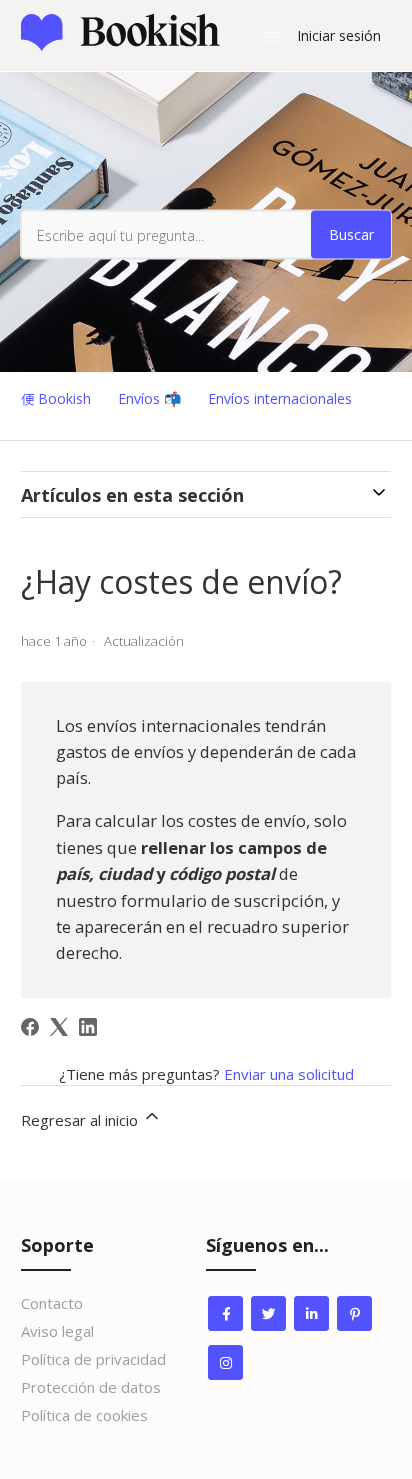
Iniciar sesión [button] (339, 35)
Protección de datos (91, 1387)
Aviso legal (57, 1331)
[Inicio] (121, 45)
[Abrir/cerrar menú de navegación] (272, 36)
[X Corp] (59, 1027)
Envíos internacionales (280, 398)
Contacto (52, 1303)
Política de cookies (84, 1415)
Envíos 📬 (149, 398)
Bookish (64, 398)
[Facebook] (30, 1027)
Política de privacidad (93, 1359)
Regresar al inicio (81, 1120)
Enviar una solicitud (289, 1074)
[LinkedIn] (88, 1027)
